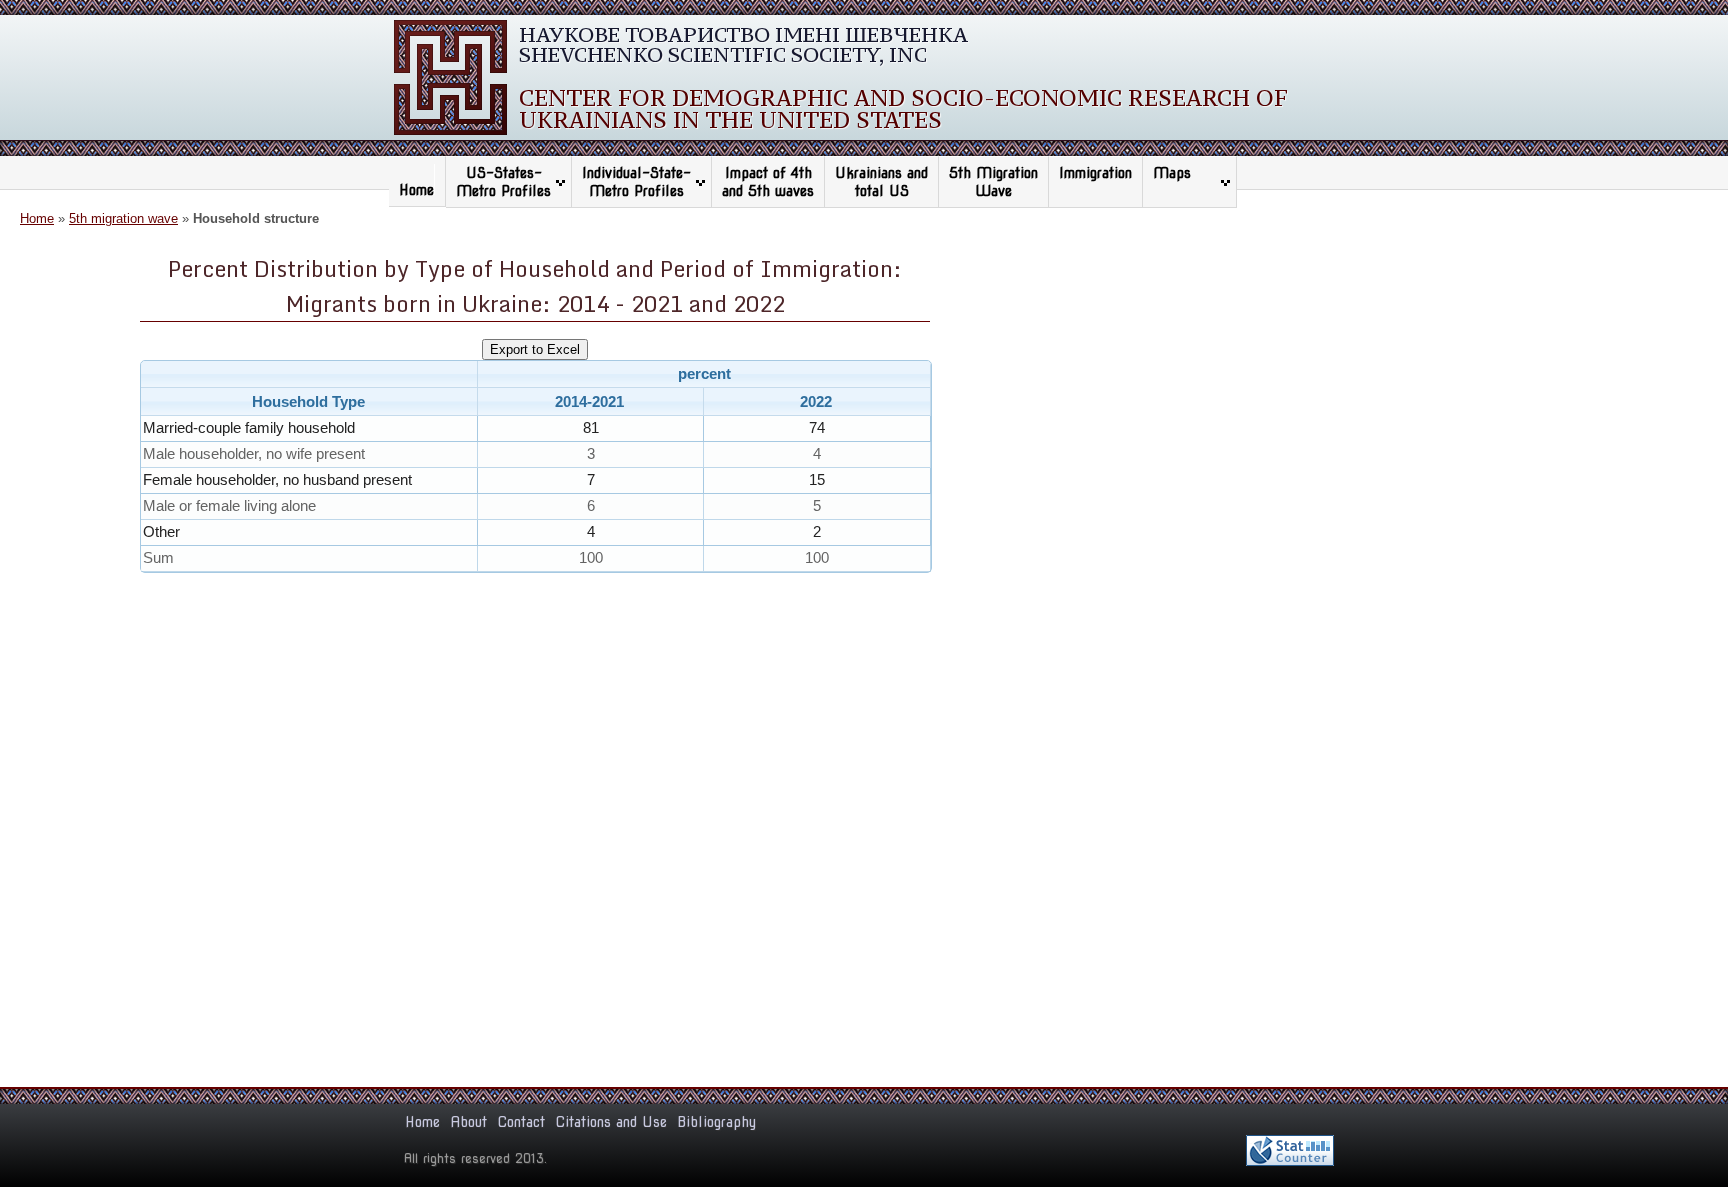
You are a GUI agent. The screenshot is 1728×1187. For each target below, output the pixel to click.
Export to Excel (535, 349)
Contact (521, 1122)
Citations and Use (611, 1122)
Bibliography (716, 1122)
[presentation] (536, 494)
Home (416, 190)
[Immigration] (1095, 191)
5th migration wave (123, 218)
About (468, 1122)
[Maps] (1184, 191)
